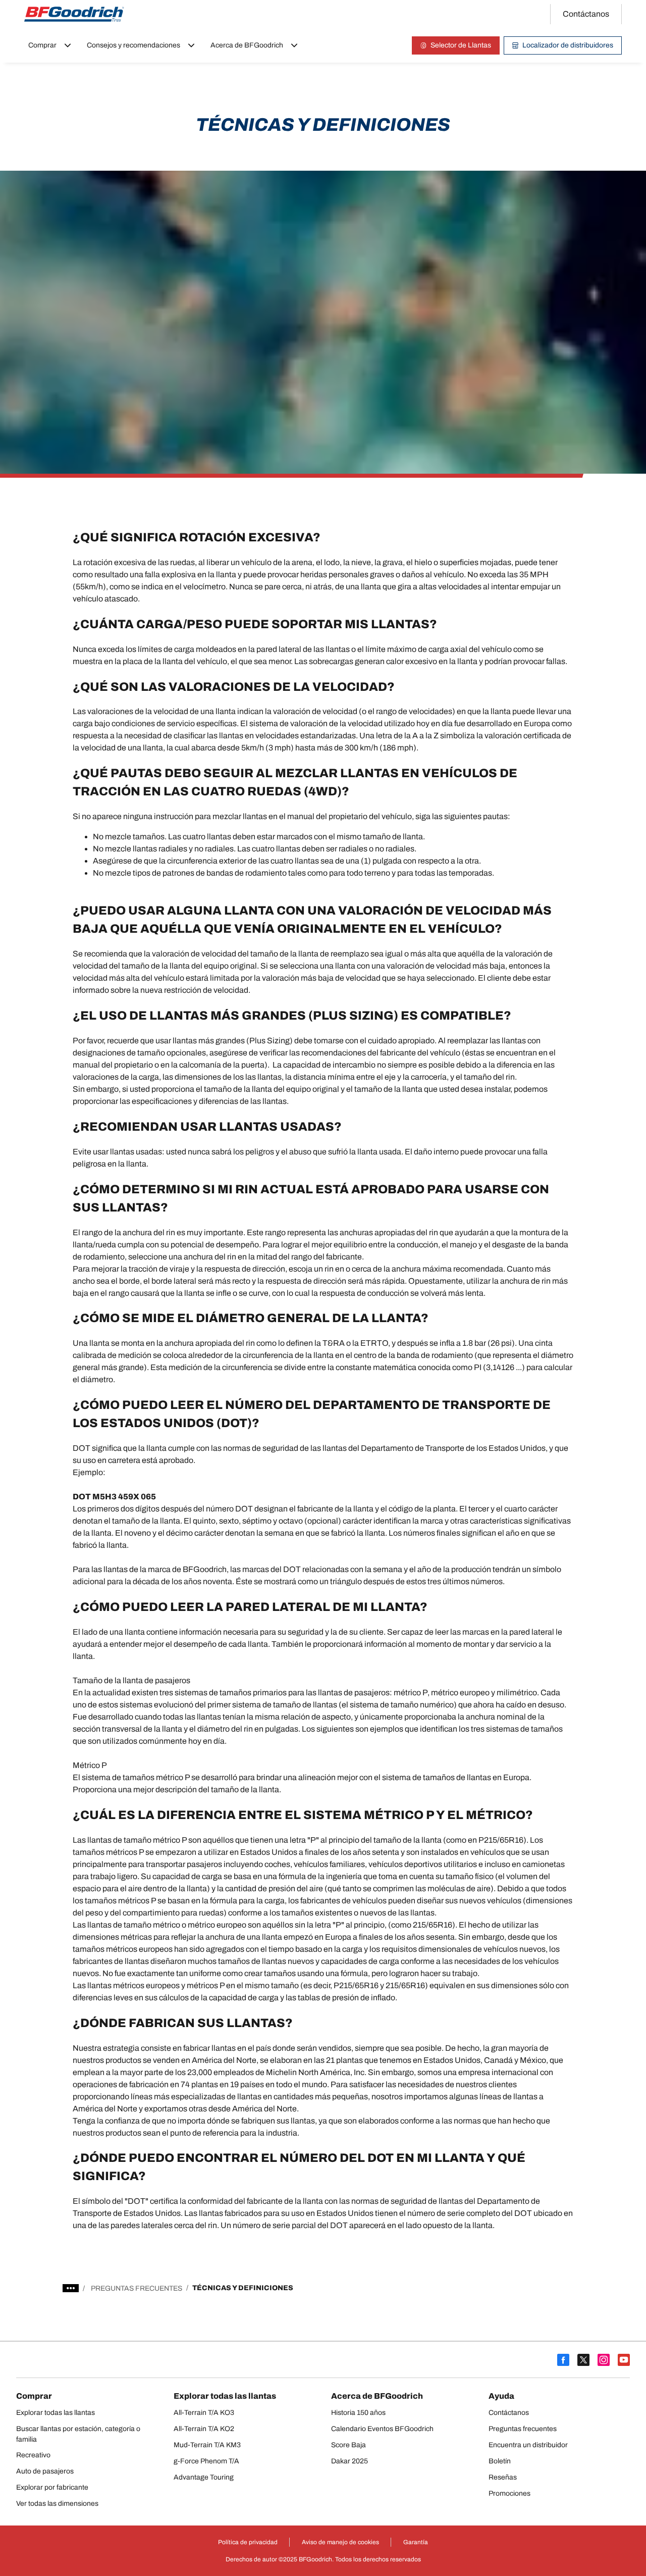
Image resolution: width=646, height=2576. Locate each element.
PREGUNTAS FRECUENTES (137, 2288)
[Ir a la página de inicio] (74, 14)
